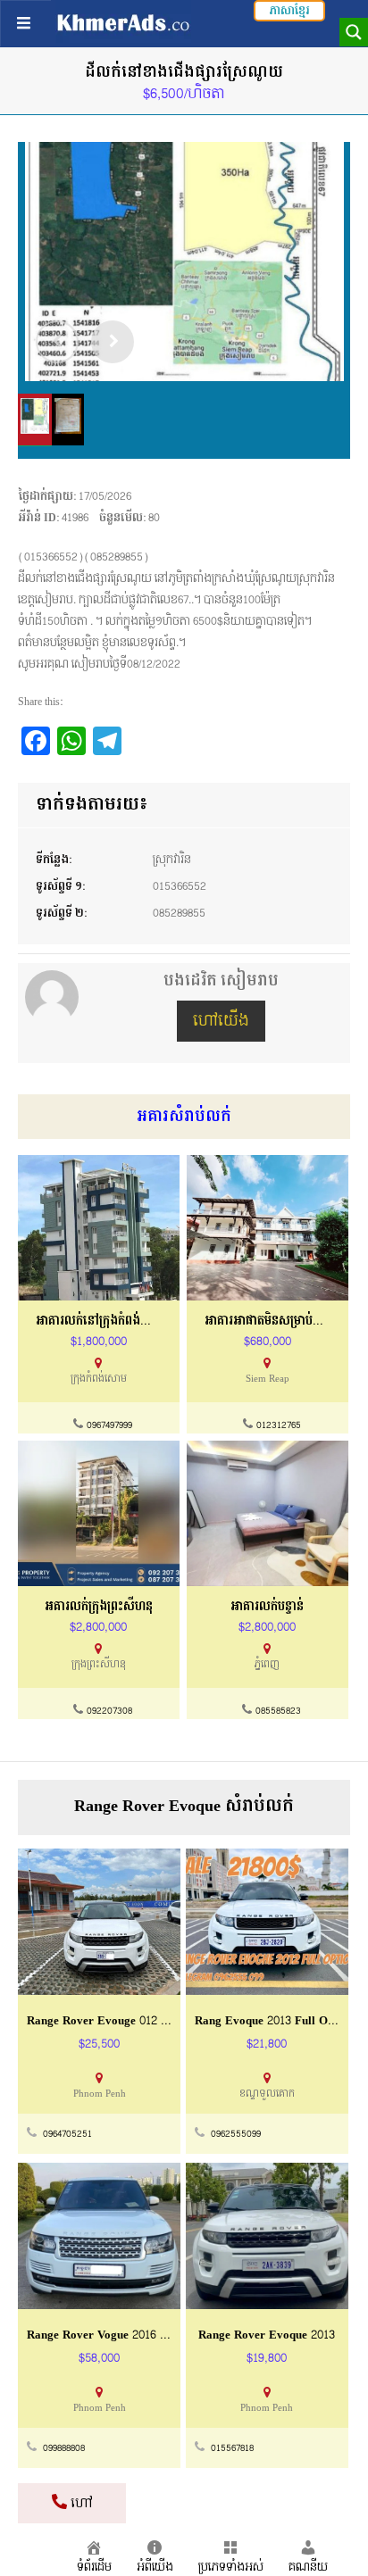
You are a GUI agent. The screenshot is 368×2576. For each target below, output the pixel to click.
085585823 (278, 1711)
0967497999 (109, 1425)
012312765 (279, 1425)
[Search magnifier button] (354, 32)
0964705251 (67, 2134)
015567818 (232, 2448)
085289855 (179, 913)
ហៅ (80, 2503)
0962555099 (236, 2134)
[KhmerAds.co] (123, 22)
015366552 (180, 886)
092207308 (109, 1711)
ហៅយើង (221, 1021)
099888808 (64, 2448)
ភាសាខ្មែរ (289, 11)
